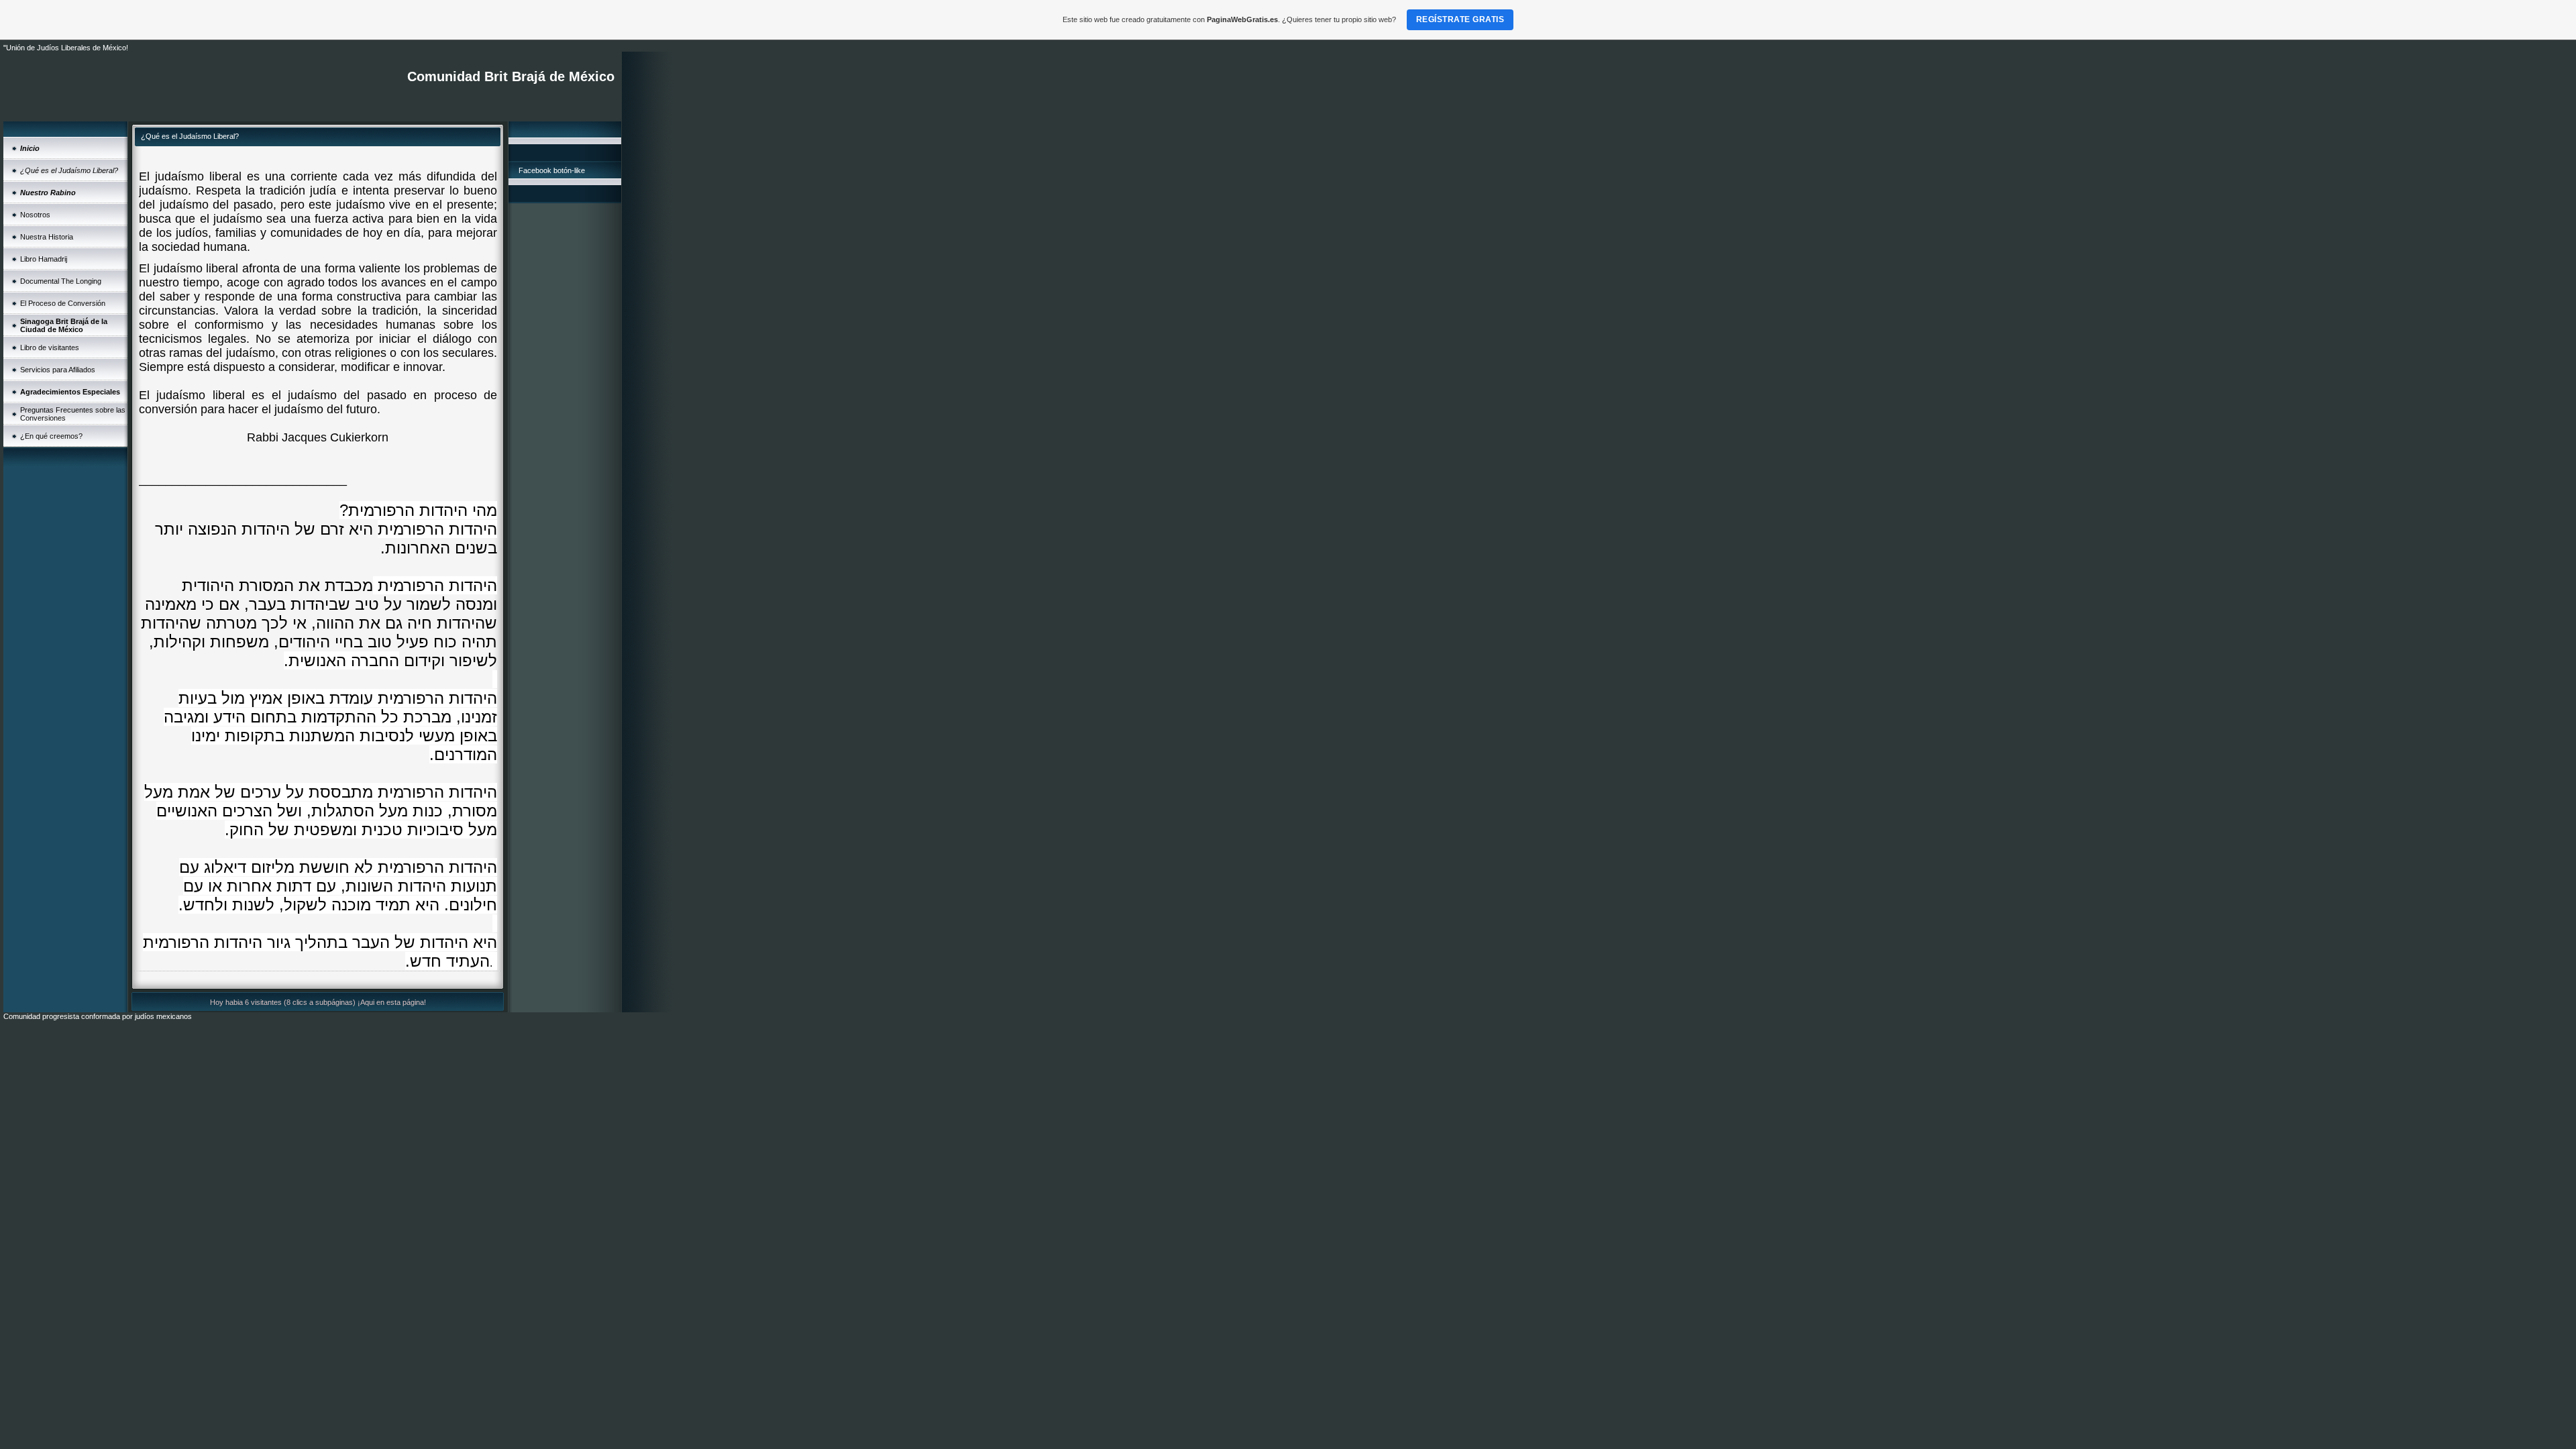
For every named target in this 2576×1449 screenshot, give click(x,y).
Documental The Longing (61, 281)
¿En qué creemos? (51, 436)
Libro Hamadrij (44, 259)
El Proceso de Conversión (63, 303)
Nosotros (35, 215)
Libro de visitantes (50, 347)
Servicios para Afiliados (58, 370)
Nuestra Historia (47, 237)
